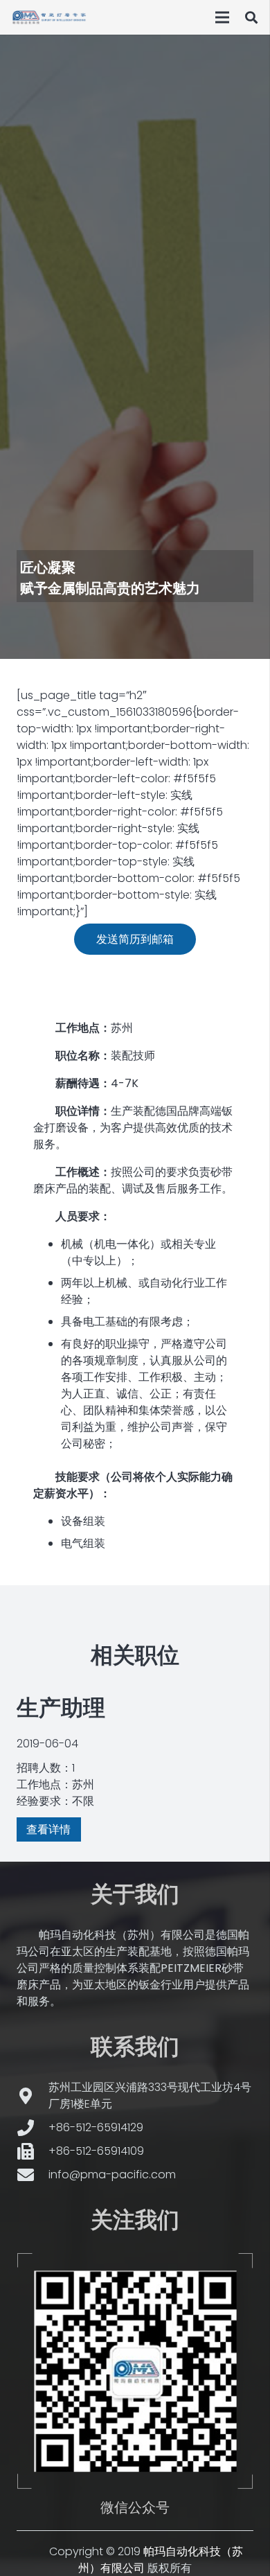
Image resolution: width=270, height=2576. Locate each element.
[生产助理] (135, 1765)
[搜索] (251, 17)
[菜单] (222, 17)
